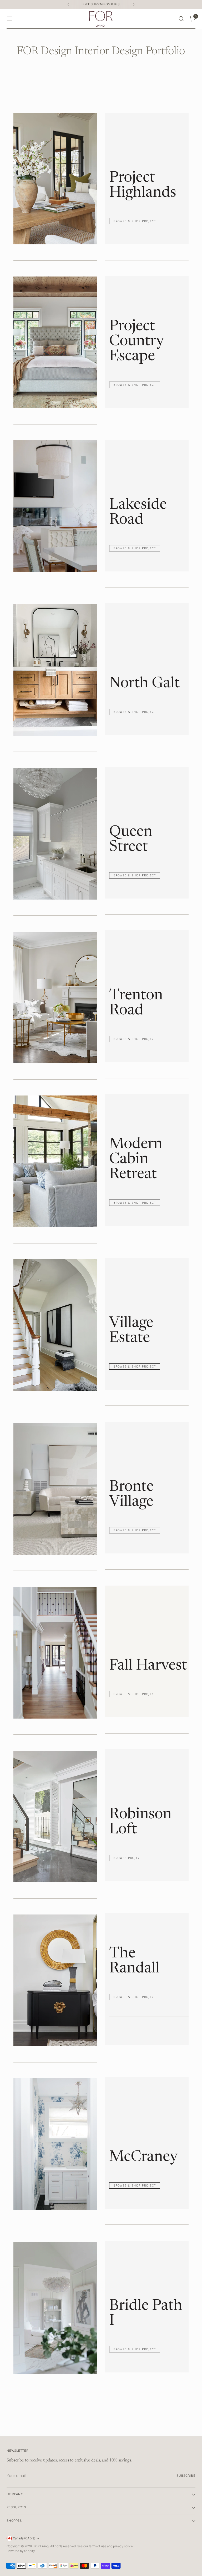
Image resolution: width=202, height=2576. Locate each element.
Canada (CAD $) (24, 2538)
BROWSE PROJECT (128, 1858)
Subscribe (186, 2476)
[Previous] (68, 4)
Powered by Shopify (21, 2551)
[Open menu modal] (9, 19)
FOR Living (41, 2546)
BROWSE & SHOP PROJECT (135, 221)
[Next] (134, 4)
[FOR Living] (101, 19)
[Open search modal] (181, 19)
